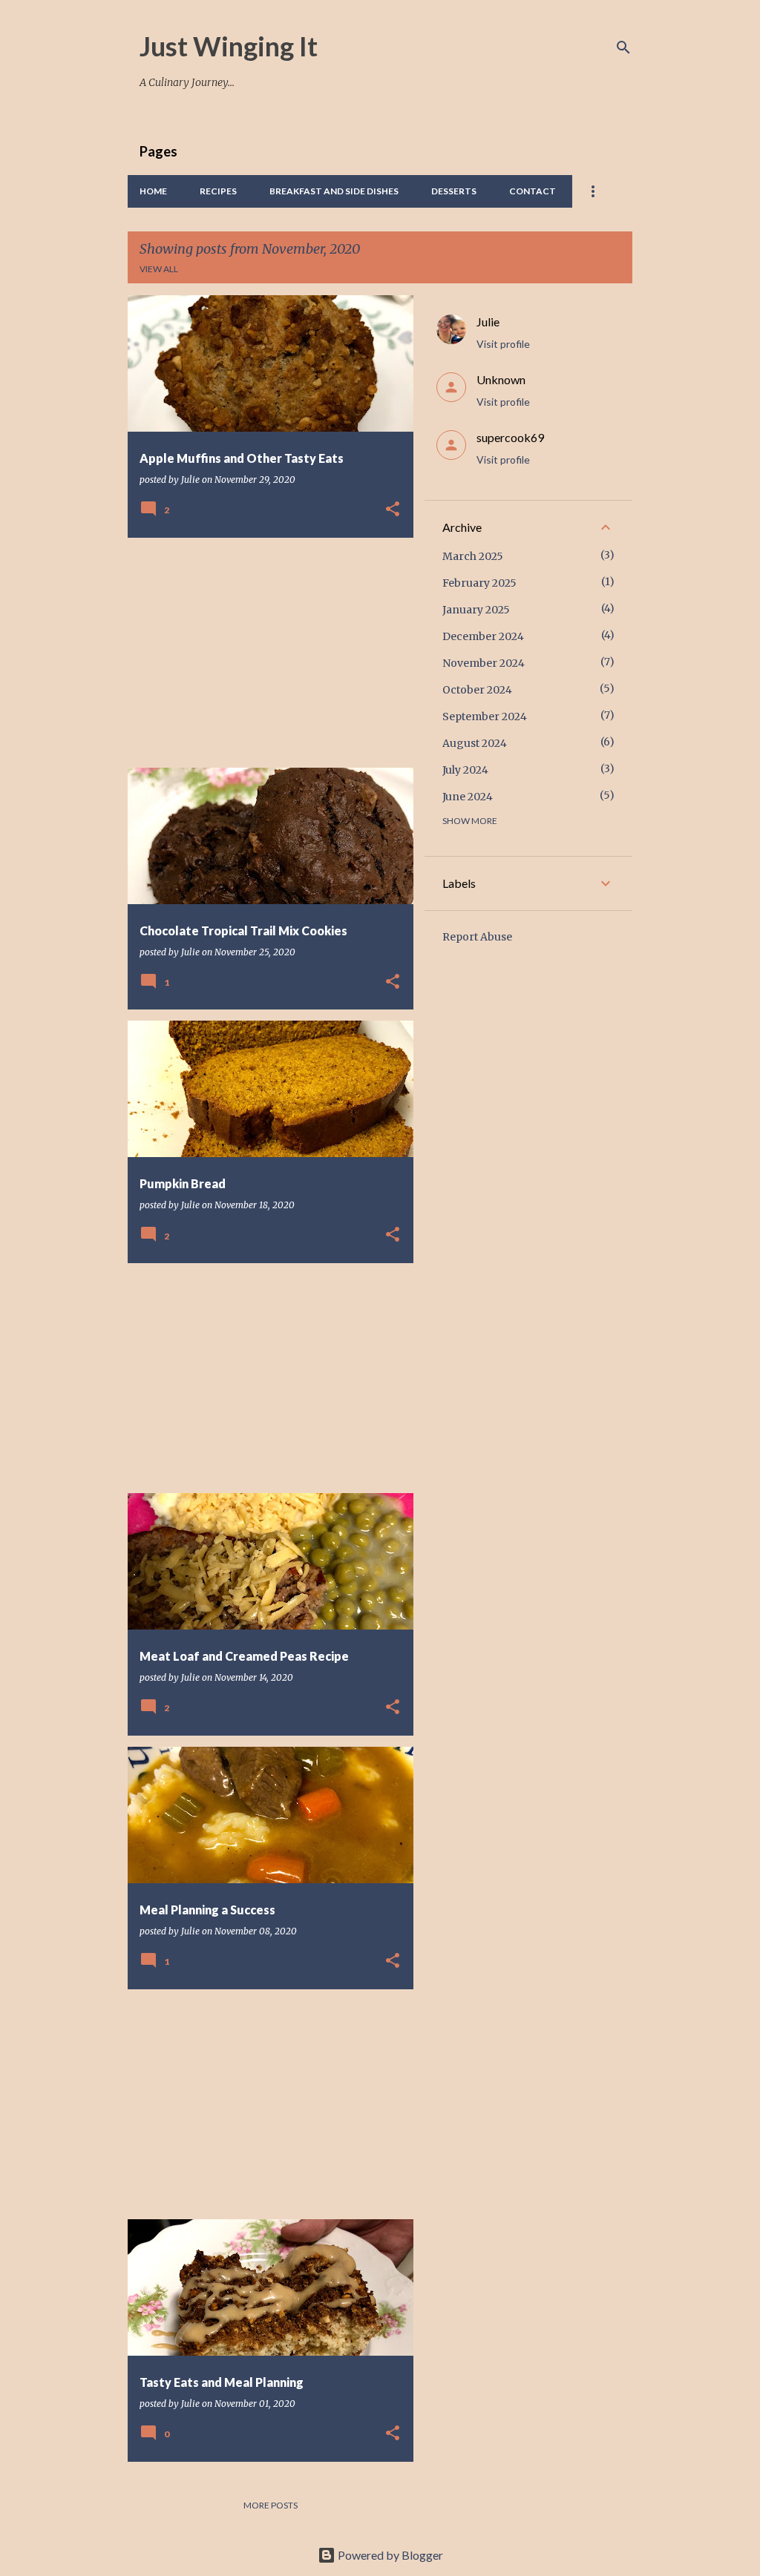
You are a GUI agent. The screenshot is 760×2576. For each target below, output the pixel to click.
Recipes (218, 191)
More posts (271, 2505)
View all (159, 269)
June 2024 (468, 797)
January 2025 (476, 610)
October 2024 (477, 690)
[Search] (623, 47)
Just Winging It (229, 46)
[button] (393, 510)
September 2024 (485, 717)
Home (153, 191)
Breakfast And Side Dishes (334, 191)
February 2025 (479, 583)
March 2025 (473, 556)
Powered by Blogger (389, 2555)
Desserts (454, 191)
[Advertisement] (265, 653)
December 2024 (483, 636)
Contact (533, 191)
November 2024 (484, 663)
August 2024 (475, 743)
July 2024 (465, 770)
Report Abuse (477, 937)
